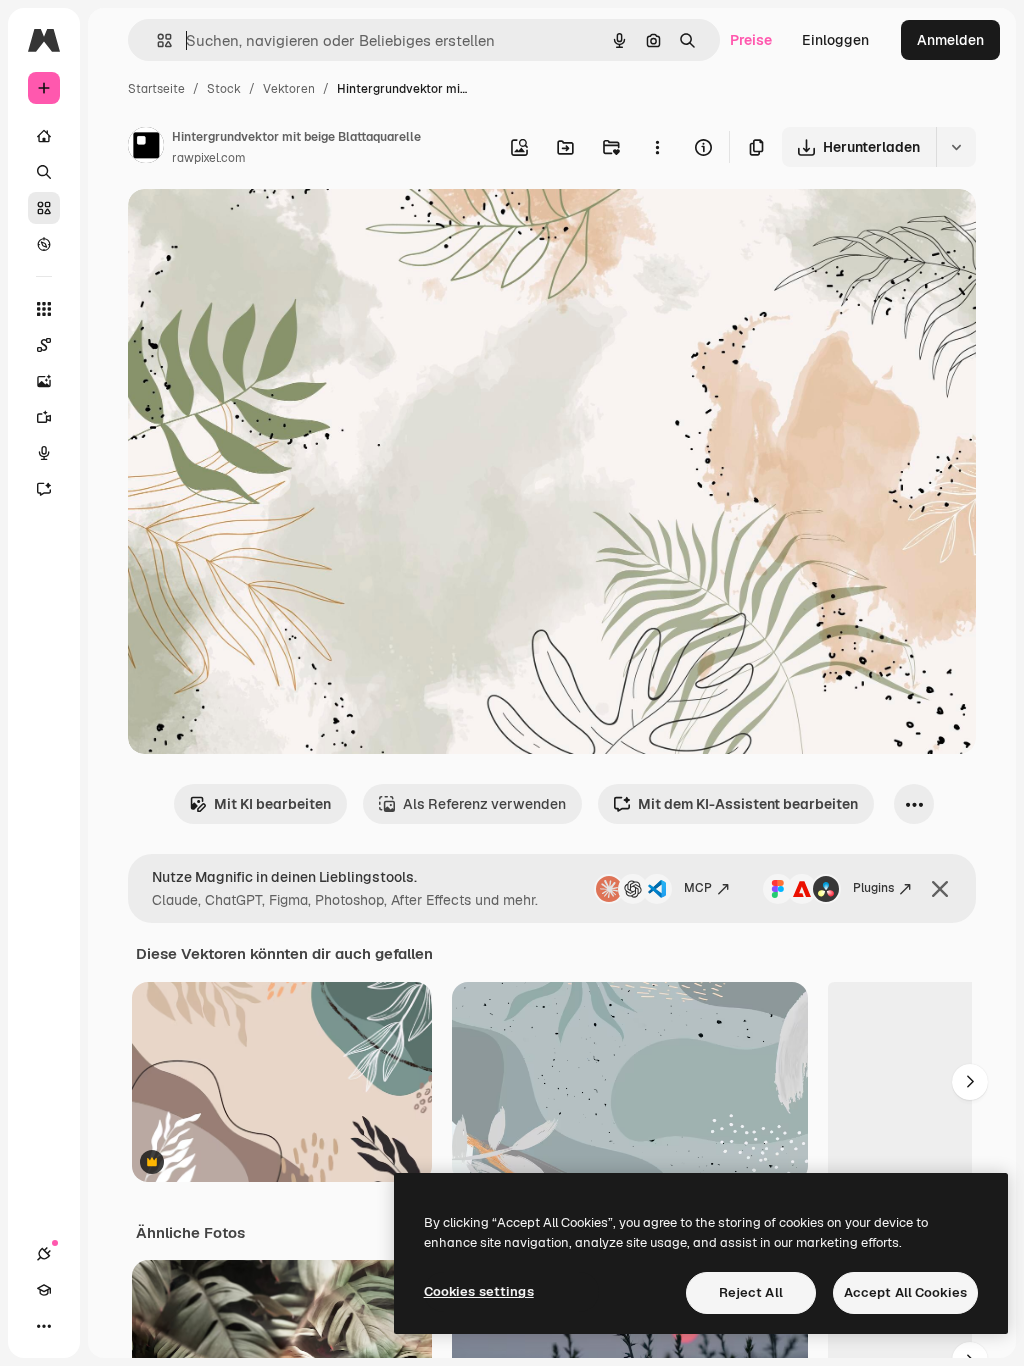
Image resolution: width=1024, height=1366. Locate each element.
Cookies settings (479, 1291)
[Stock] (44, 208)
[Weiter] (970, 1082)
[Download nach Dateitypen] (956, 147)
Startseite (156, 89)
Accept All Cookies (905, 1292)
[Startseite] (44, 136)
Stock (224, 89)
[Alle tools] (44, 309)
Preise (751, 40)
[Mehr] (44, 1326)
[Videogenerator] (44, 417)
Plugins (873, 888)
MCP (698, 888)
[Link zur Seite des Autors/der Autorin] (146, 148)
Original (256, 227)
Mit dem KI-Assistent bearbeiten (748, 804)
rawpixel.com (209, 158)
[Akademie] (44, 1290)
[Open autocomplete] (156, 40)
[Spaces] (44, 345)
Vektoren (289, 89)
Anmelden (950, 40)
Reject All (751, 1292)
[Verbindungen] (44, 1254)
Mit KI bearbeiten (272, 804)
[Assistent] (44, 489)
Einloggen (835, 40)
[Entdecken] (44, 244)
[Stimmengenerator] (44, 453)
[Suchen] (44, 172)
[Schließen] (940, 889)
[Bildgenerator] (44, 381)
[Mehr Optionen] (657, 147)
